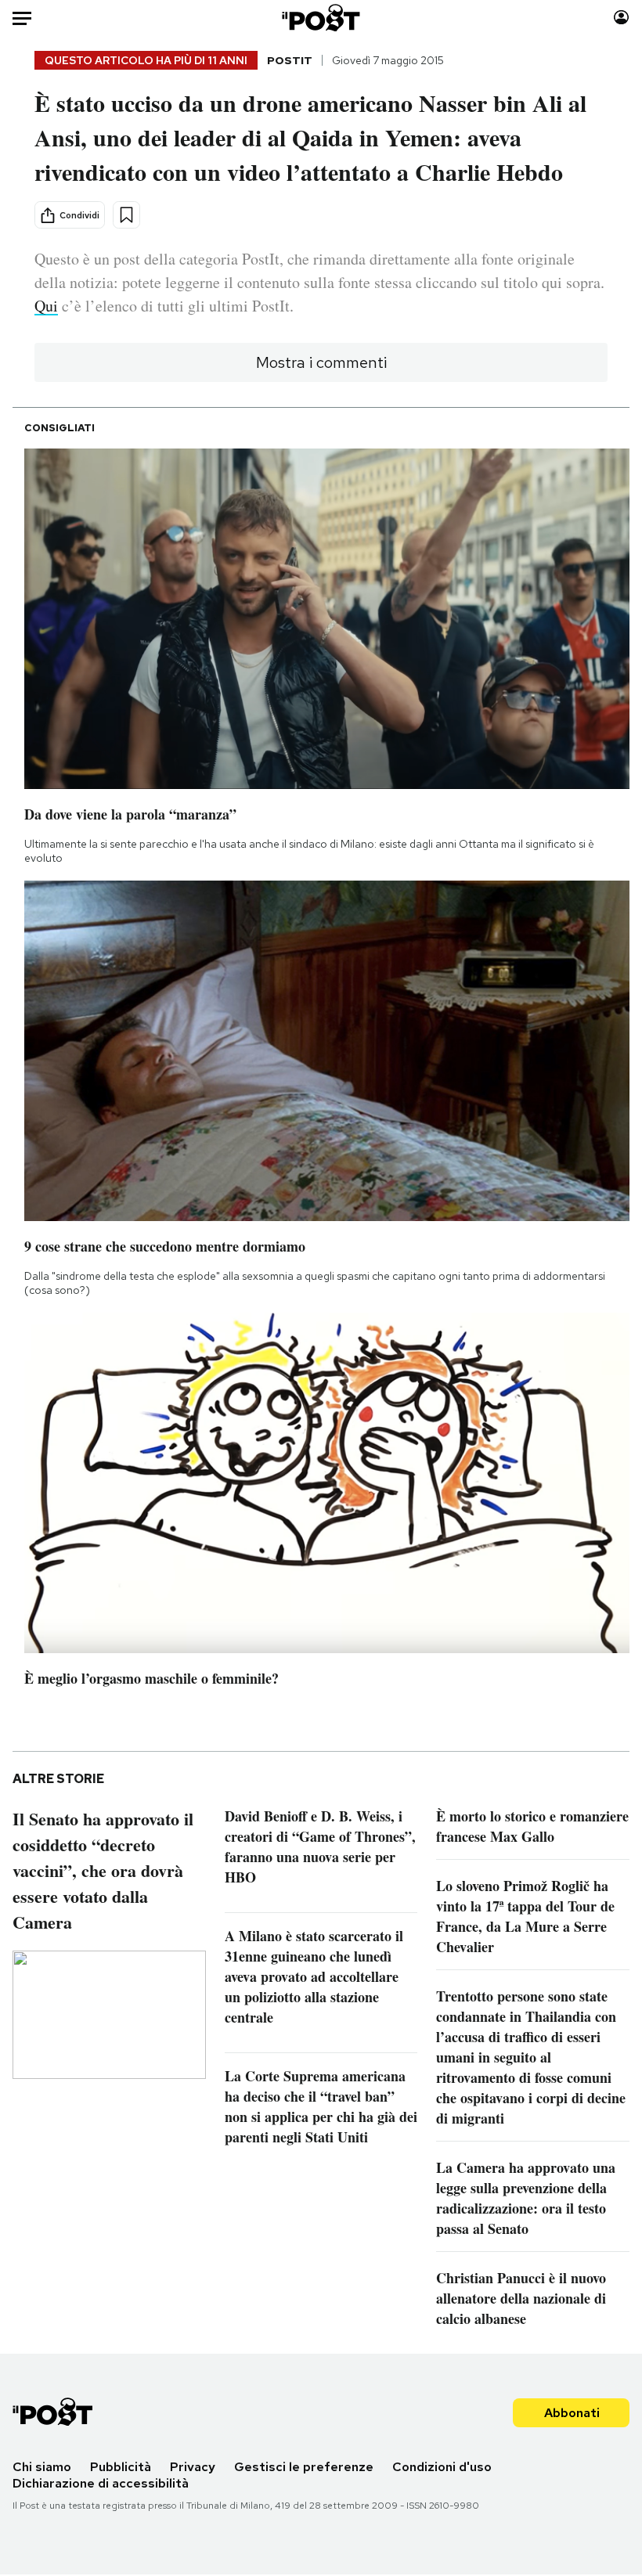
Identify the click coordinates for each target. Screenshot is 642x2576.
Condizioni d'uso (442, 2467)
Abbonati (572, 2413)
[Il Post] (321, 18)
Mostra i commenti (321, 362)
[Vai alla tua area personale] (621, 18)
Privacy (193, 2467)
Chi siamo (42, 2467)
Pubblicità (121, 2467)
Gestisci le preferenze (304, 2467)
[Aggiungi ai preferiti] (126, 215)
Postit (290, 60)
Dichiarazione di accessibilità (101, 2483)
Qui (46, 306)
